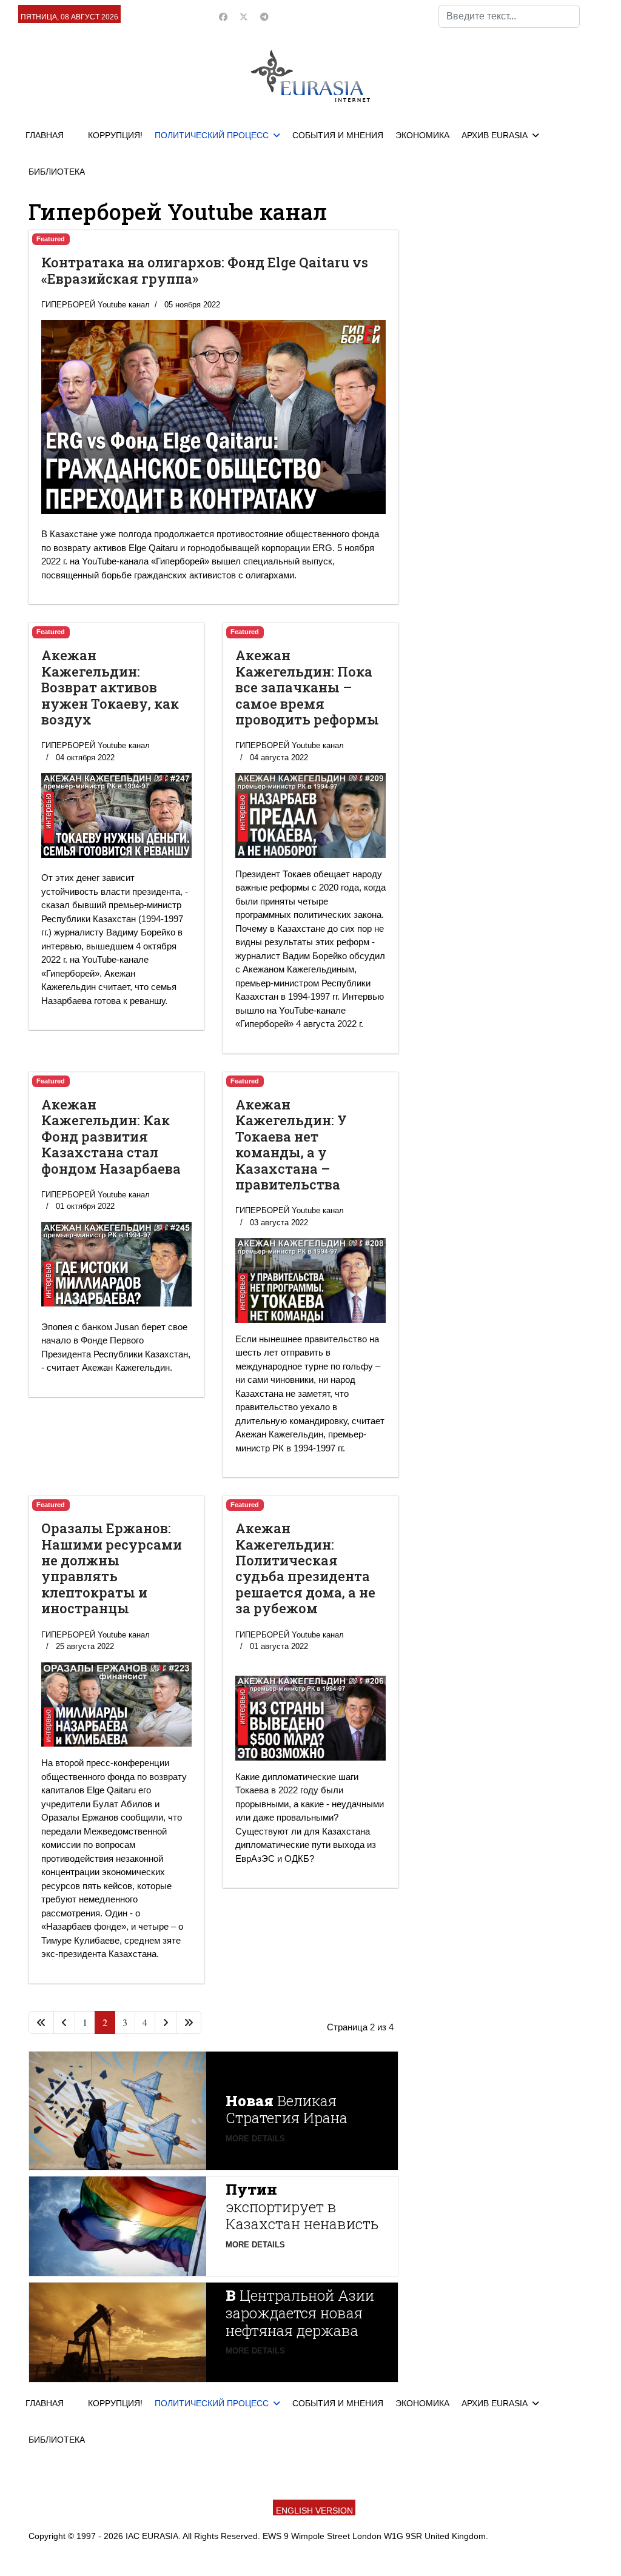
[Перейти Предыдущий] (64, 2022)
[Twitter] (244, 17)
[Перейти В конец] (189, 2022)
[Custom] (264, 17)
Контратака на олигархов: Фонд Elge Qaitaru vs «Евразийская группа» (205, 270)
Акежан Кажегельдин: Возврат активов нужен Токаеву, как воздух (110, 687)
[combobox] (509, 16)
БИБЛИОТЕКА (57, 172)
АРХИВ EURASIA (495, 135)
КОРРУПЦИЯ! (115, 135)
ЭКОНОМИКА (422, 135)
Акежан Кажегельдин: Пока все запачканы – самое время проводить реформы (307, 687)
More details (255, 2139)
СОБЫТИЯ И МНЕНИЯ (338, 135)
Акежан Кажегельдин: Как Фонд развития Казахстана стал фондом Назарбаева (111, 1136)
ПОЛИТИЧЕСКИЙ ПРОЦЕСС (212, 135)
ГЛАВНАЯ (45, 135)
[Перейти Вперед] (166, 2022)
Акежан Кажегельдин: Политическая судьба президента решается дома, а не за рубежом (305, 1568)
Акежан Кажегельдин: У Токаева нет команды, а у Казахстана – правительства (291, 1144)
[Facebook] (223, 17)
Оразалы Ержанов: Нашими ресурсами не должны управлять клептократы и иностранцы (112, 1568)
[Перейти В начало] (41, 2022)
